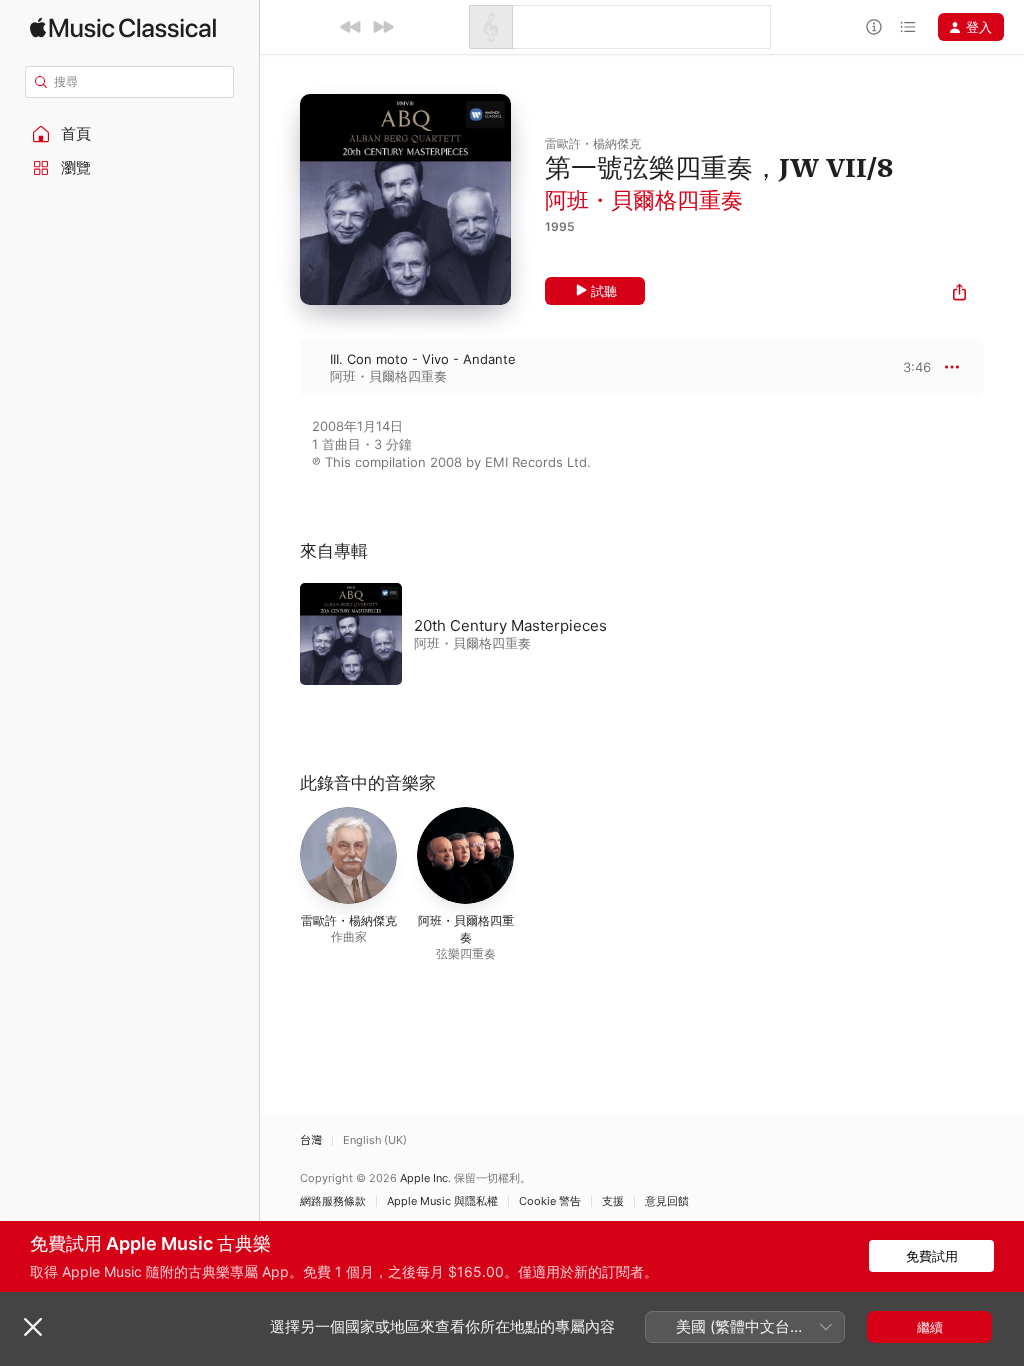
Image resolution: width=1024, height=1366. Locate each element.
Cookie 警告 (550, 1201)
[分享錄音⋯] (959, 294)
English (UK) (375, 1140)
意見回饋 (667, 1201)
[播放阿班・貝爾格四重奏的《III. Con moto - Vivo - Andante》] (280, 367)
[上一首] (351, 27)
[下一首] (383, 27)
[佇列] (908, 27)
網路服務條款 (333, 1201)
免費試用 (932, 1256)
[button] (130, 134)
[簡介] (874, 27)
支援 (613, 1201)
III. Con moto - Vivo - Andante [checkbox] (423, 359)
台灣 (311, 1140)
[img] (123, 27)
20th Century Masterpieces (510, 625)
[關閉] (33, 1327)
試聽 (604, 291)
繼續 (930, 1327)
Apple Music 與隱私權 (442, 1201)
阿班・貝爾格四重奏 (644, 200)
